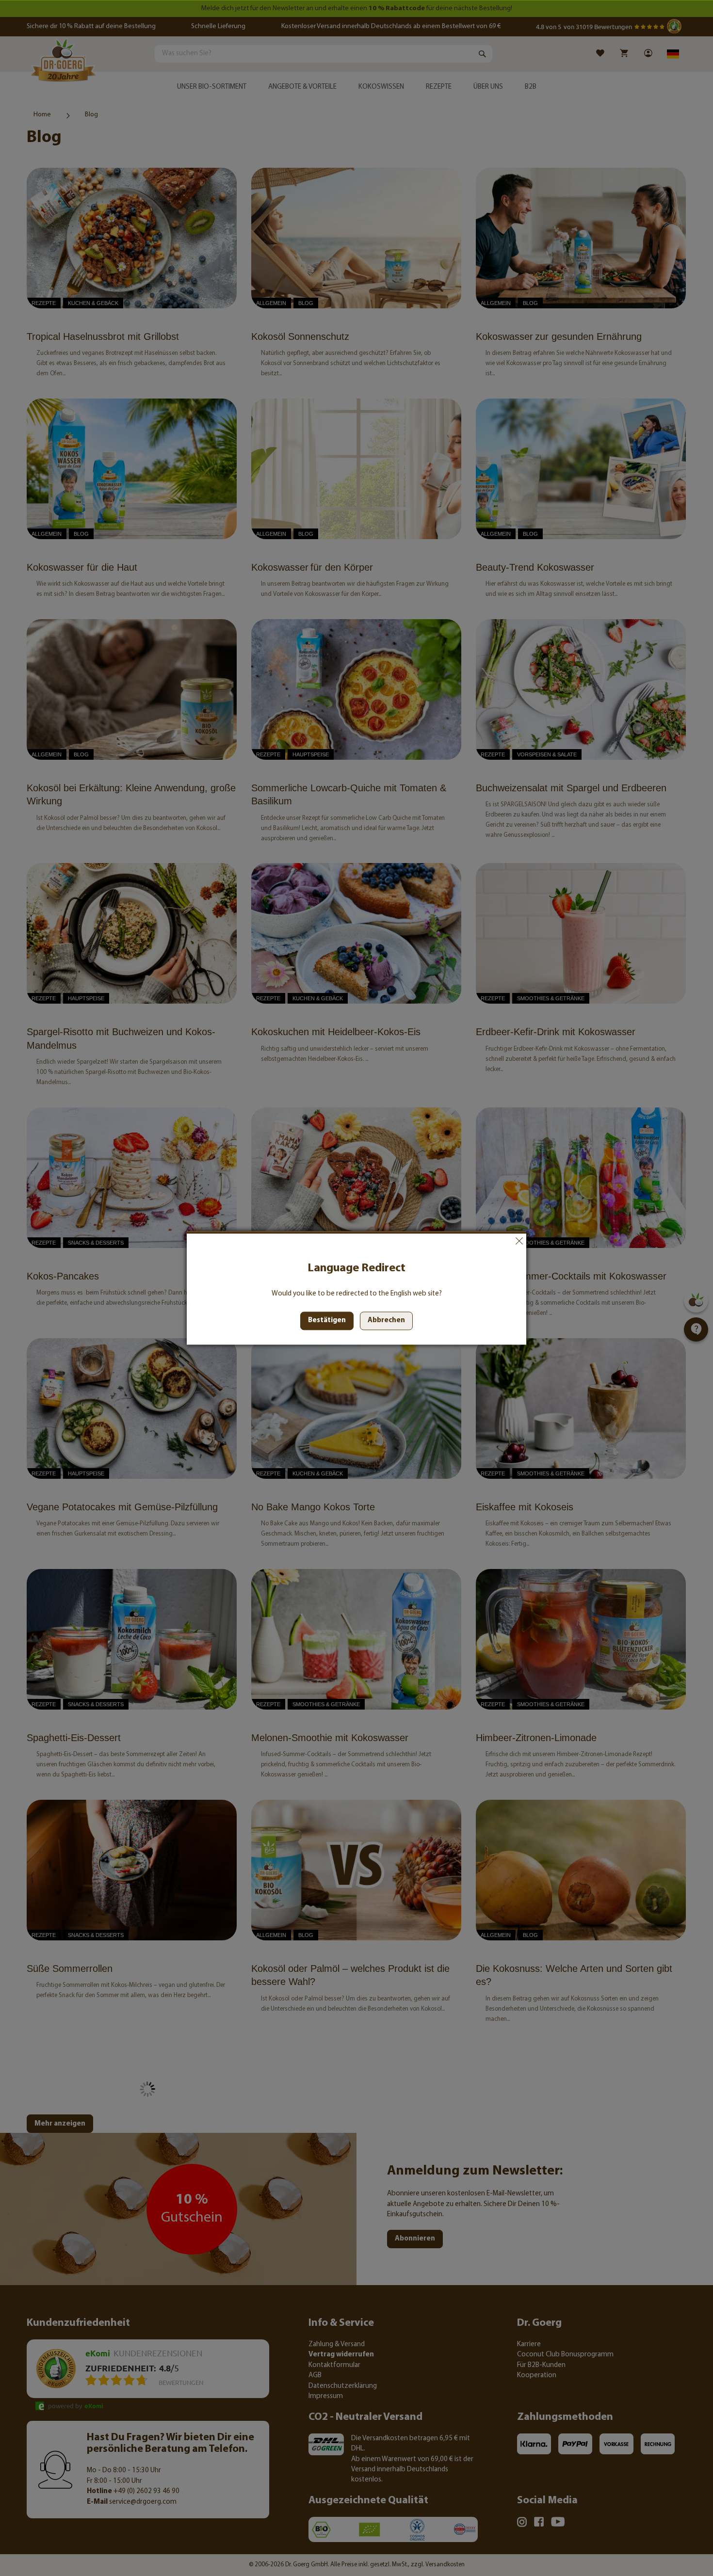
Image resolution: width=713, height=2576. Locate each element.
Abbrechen (519, 1241)
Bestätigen (327, 1321)
